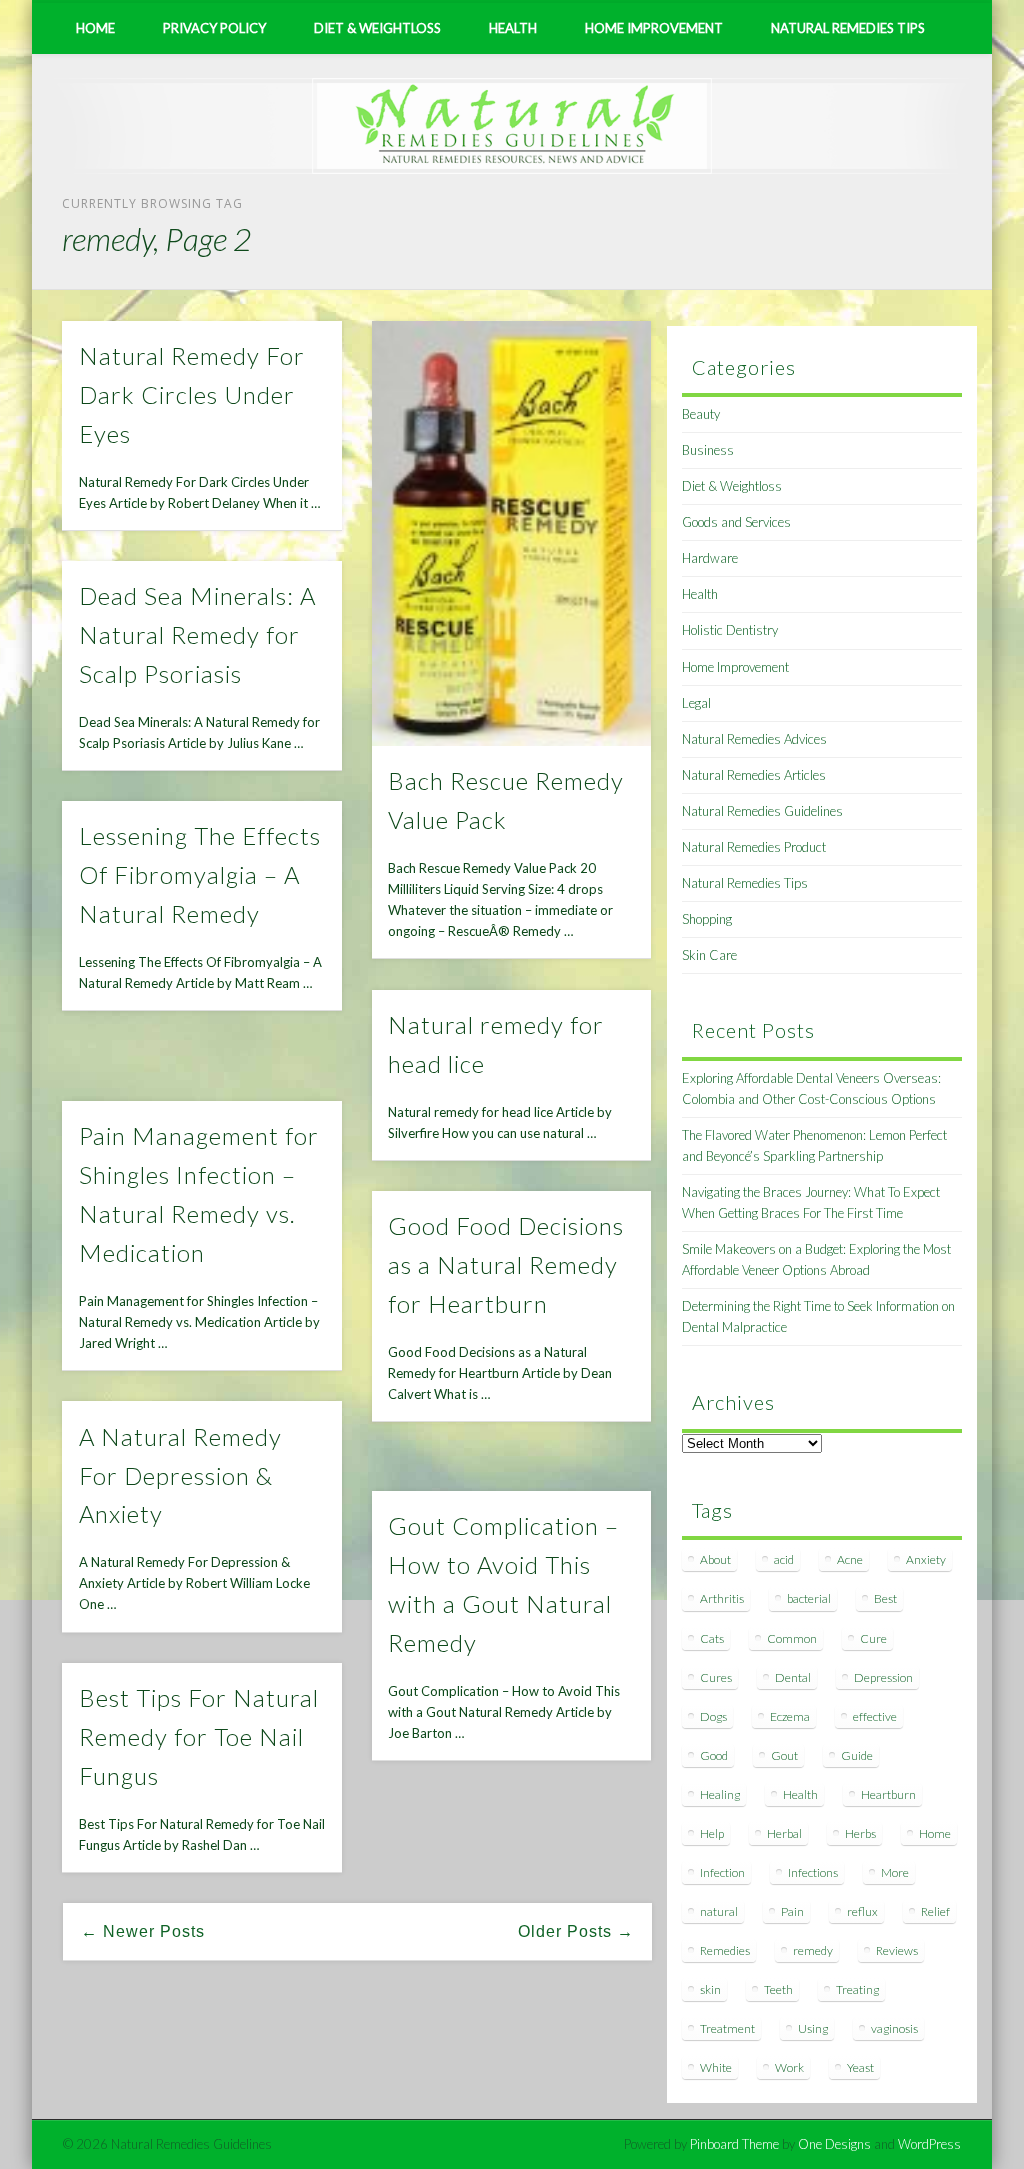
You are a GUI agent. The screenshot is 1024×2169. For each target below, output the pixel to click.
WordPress (929, 2144)
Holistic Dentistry (730, 630)
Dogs (713, 1716)
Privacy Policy (214, 28)
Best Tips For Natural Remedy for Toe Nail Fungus (199, 1736)
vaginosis (894, 2028)
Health (513, 28)
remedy (813, 1950)
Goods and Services (736, 522)
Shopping (707, 919)
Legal (696, 703)
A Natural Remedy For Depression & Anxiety (180, 1475)
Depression (883, 1677)
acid (784, 1559)
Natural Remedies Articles (754, 775)
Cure (873, 1638)
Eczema (790, 1716)
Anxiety (926, 1559)
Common (792, 1638)
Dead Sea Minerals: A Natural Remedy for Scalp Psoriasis (197, 634)
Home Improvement (654, 28)
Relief (935, 1911)
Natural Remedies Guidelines (762, 811)
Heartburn (888, 1794)
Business (708, 450)
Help (712, 1833)
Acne (850, 1559)
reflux (862, 1911)
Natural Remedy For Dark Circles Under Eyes (192, 394)
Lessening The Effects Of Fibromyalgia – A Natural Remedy (200, 874)
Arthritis (722, 1598)
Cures (716, 1677)
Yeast (860, 2067)
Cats (712, 1638)
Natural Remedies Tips (848, 28)
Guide (857, 1755)
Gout (784, 1755)
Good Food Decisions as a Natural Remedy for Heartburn (506, 1264)
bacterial (809, 1598)
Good (714, 1755)
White (716, 2067)
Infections (813, 1872)
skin (710, 1989)
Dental (793, 1677)
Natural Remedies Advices (754, 739)
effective (875, 1716)
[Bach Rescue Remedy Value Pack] (511, 533)
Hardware (710, 558)
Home (95, 28)
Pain (792, 1911)
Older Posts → (576, 1931)
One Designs (834, 2144)
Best (885, 1598)
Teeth (778, 1989)
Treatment (727, 2028)
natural (719, 1911)
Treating (857, 1989)
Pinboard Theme (734, 2144)
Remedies (725, 1950)
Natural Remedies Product (754, 847)
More (895, 1872)
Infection (722, 1872)
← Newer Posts (143, 1931)
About (715, 1559)
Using (813, 2028)
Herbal (784, 1833)
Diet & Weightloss (377, 28)
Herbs (860, 1833)
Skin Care (709, 955)
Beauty (701, 414)
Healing (720, 1794)
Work (789, 2067)
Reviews (897, 1950)
